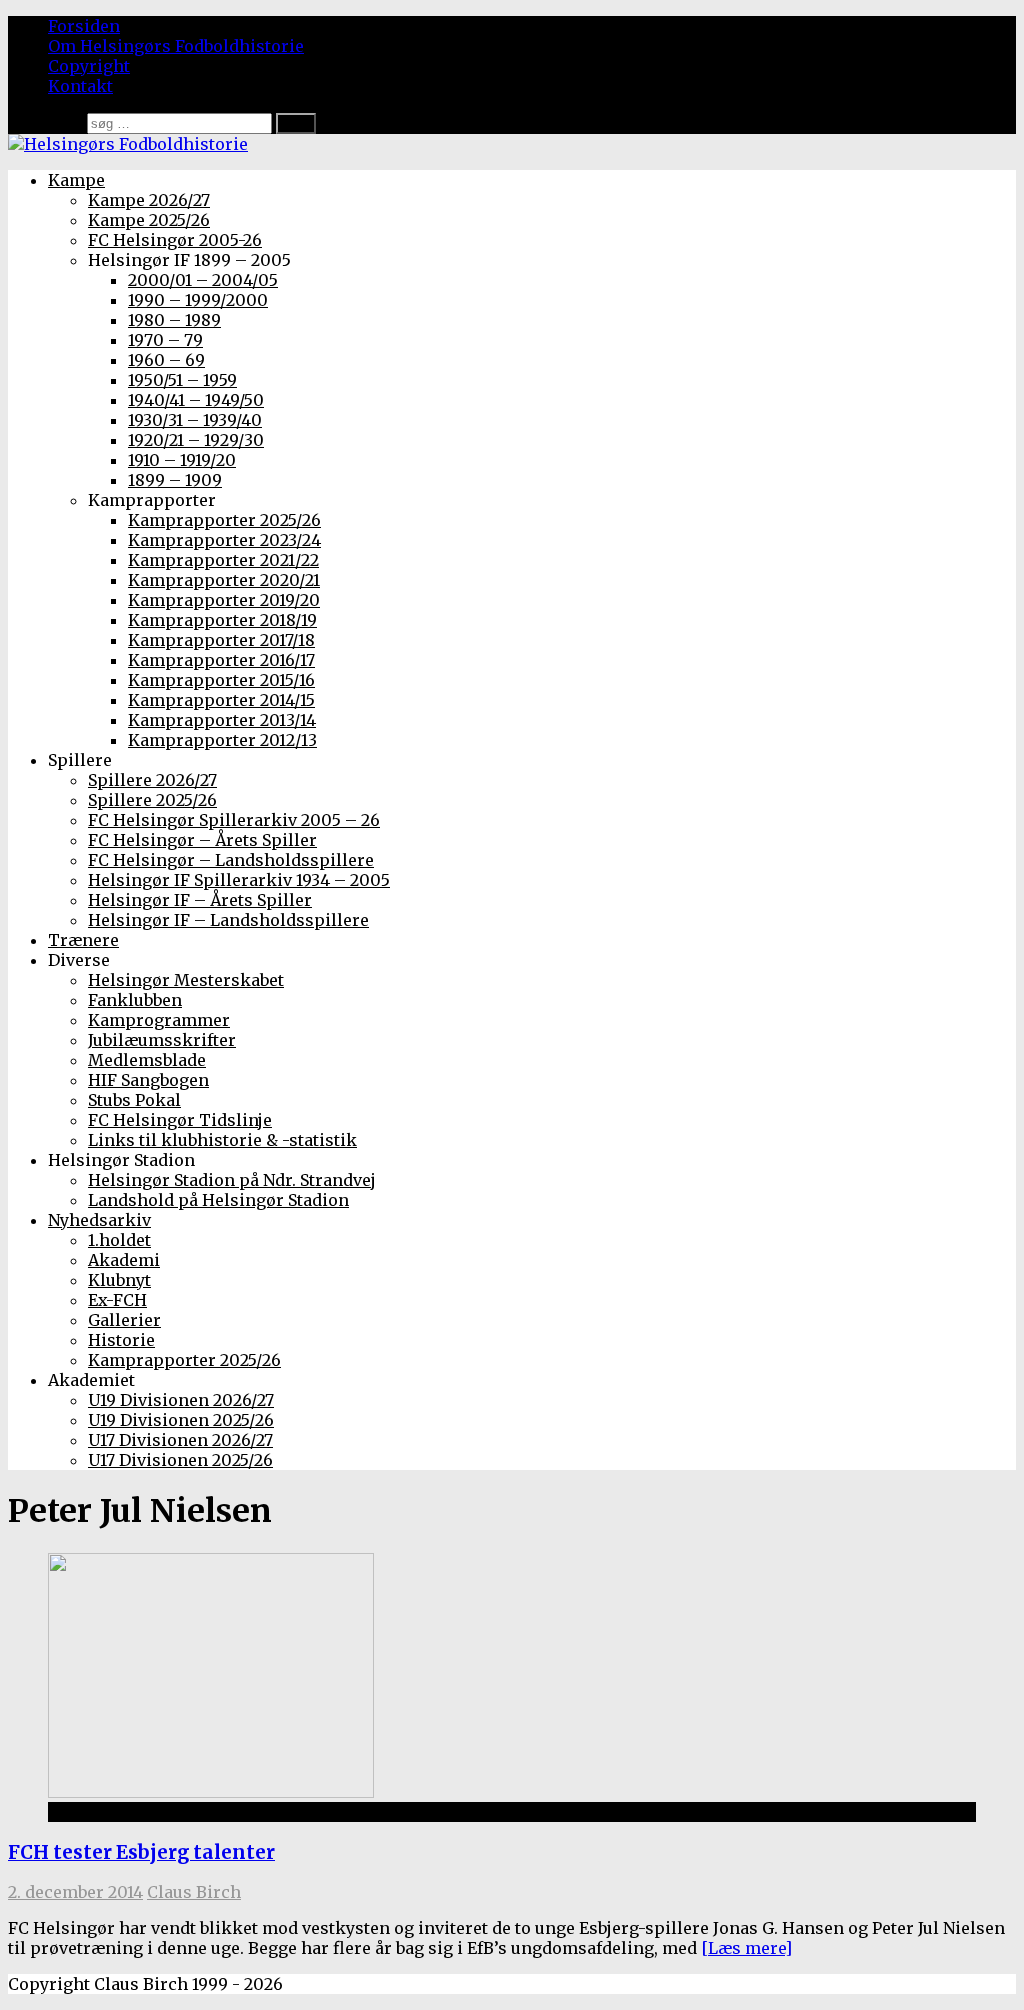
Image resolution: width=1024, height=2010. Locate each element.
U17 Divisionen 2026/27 (180, 1440)
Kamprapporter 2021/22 (223, 560)
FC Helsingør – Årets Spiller (202, 840)
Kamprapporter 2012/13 (222, 740)
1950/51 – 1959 (182, 380)
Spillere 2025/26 (152, 800)
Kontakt (80, 86)
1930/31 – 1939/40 (195, 420)
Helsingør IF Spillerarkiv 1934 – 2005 (239, 880)
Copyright (89, 66)
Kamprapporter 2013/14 (222, 720)
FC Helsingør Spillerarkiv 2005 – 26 (234, 820)
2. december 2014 (75, 1892)
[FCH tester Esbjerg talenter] (211, 1792)
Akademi (124, 1260)
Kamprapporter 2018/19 (222, 620)
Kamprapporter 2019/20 (224, 600)
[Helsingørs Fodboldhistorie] (128, 144)
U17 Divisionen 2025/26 (180, 1460)
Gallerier (124, 1320)
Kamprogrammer (159, 1020)
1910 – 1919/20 (182, 460)
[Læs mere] (746, 1948)
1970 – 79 (165, 340)
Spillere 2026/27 (152, 780)
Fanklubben (135, 1000)
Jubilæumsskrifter (162, 1040)
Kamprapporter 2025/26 (224, 520)
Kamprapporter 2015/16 (221, 680)
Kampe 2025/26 (149, 220)
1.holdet (119, 1240)
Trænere (83, 940)
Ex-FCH (117, 1300)
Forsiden (84, 26)
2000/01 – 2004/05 (203, 280)
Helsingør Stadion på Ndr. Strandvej (232, 1180)
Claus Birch (194, 1892)
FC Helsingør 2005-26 (175, 240)
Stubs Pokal (134, 1100)
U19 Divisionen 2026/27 (181, 1400)
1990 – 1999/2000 (198, 300)
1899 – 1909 (175, 480)
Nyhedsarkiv (99, 1220)
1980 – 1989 (174, 320)
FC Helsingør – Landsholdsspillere (231, 860)
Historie (121, 1340)
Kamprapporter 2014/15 (221, 700)
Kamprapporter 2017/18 (221, 640)
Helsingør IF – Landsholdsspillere (228, 920)
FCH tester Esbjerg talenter (141, 1852)
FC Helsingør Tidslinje (180, 1120)
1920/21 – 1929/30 (196, 440)
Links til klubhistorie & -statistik (222, 1140)
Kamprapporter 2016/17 (221, 660)
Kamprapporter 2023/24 (224, 540)
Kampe (76, 180)
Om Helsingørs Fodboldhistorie (176, 46)
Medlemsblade (147, 1060)
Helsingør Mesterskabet (186, 980)
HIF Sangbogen (148, 1080)
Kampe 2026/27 (149, 200)
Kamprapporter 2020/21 (224, 580)
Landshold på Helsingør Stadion (218, 1200)
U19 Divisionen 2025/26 (181, 1420)
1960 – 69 (166, 360)
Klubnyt (119, 1280)
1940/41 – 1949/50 (196, 400)
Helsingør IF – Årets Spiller (200, 900)
